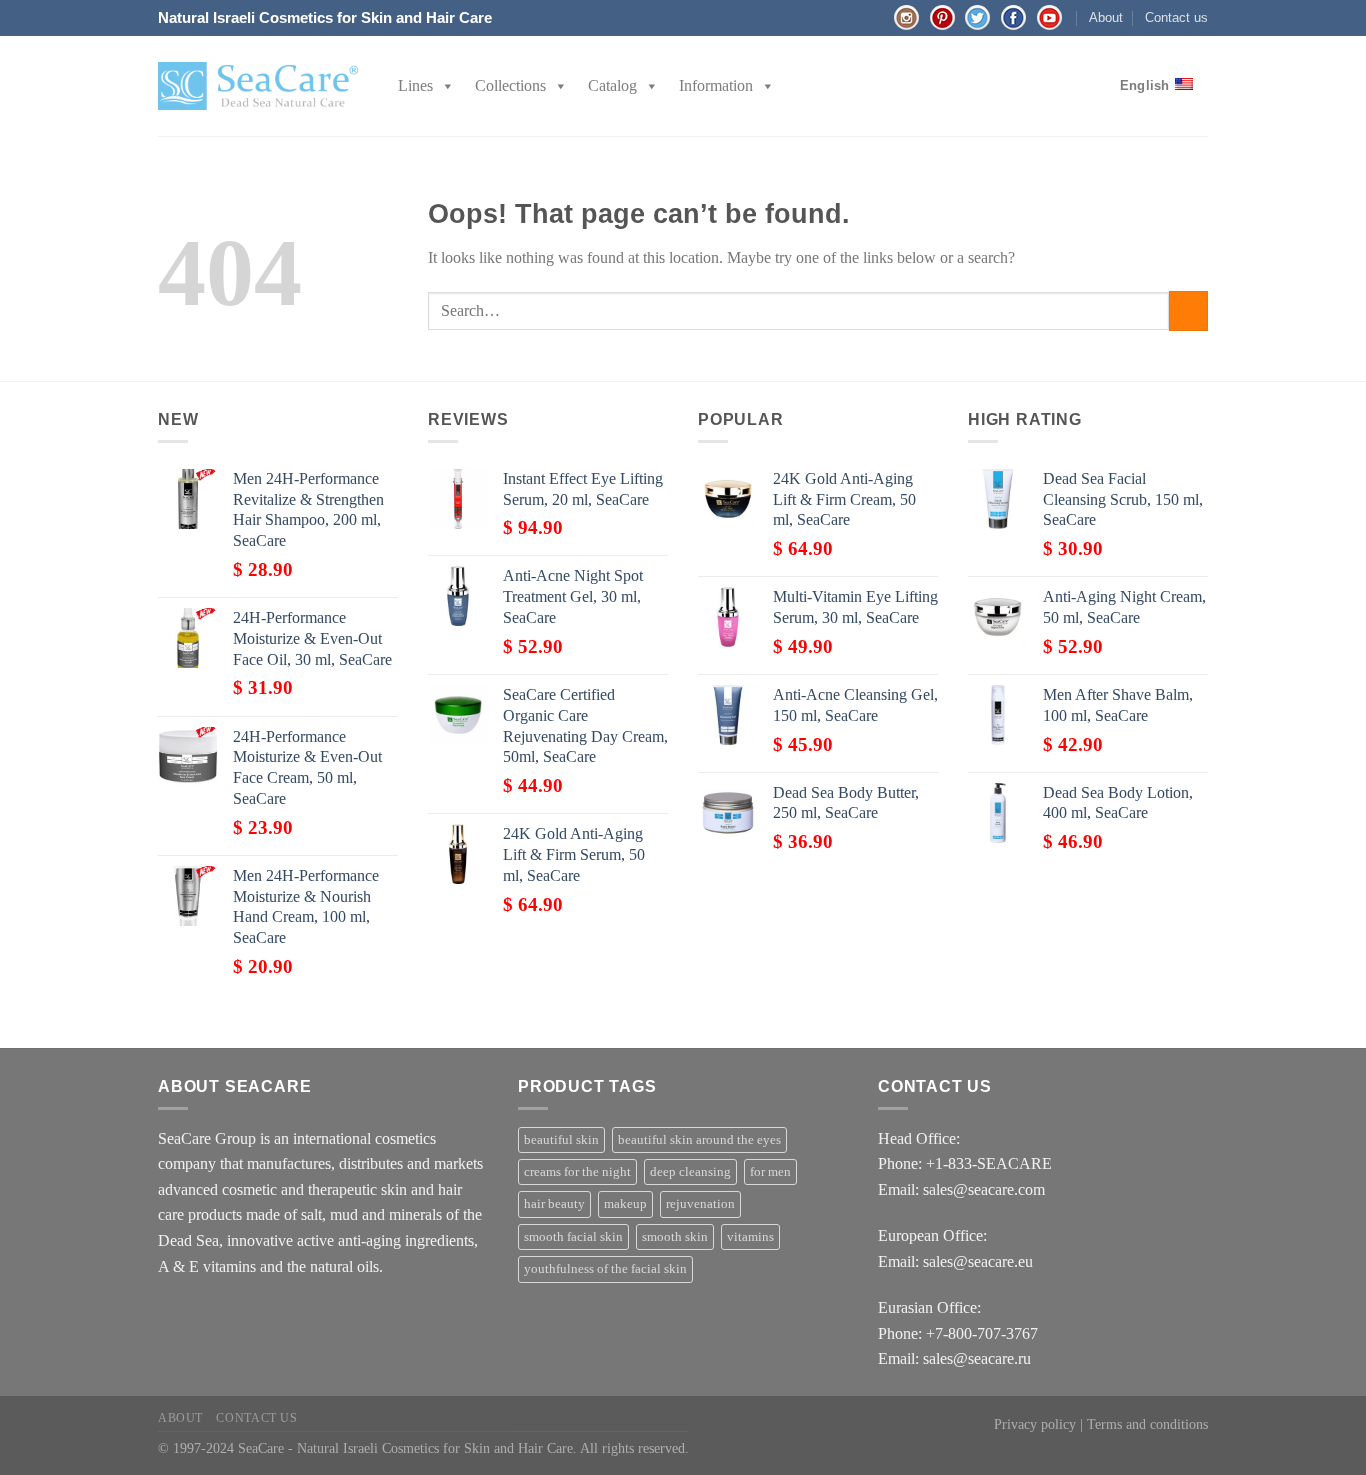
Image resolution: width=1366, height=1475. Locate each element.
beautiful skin (561, 1140)
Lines (415, 85)
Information (716, 85)
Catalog (612, 85)
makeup (625, 1204)
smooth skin (675, 1237)
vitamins (750, 1237)
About (1106, 17)
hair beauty (554, 1204)
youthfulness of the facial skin (605, 1269)
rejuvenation (700, 1204)
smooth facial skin (573, 1237)
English (1145, 85)
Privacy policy (1035, 1424)
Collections (510, 85)
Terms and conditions (1147, 1424)
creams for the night (577, 1172)
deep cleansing (690, 1172)
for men (770, 1172)
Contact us (1176, 17)
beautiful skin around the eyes (699, 1140)
